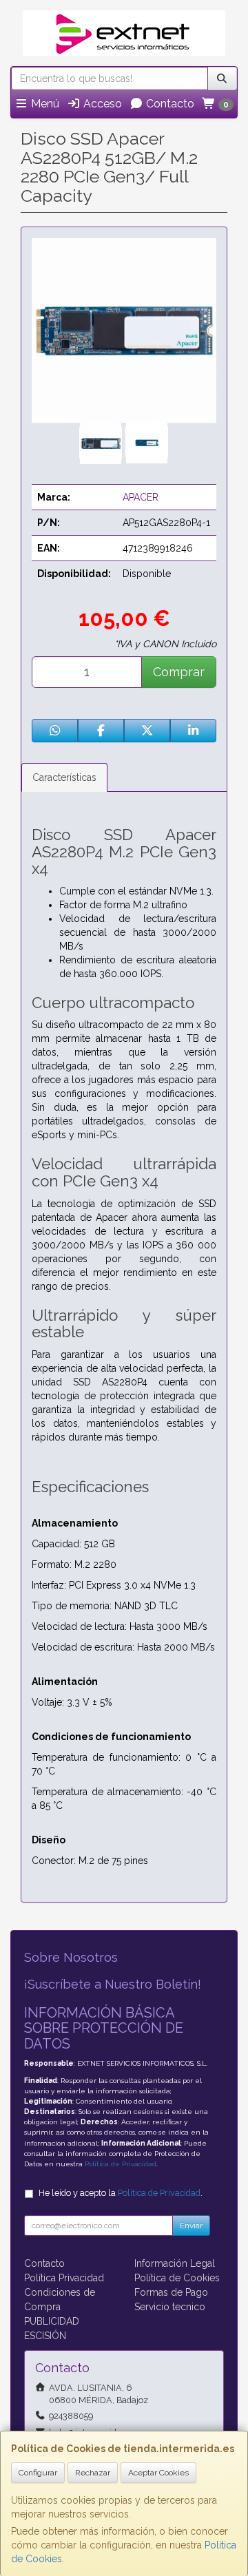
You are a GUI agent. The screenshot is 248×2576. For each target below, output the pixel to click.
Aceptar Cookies (158, 2473)
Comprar (179, 672)
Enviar (191, 2226)
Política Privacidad (64, 2278)
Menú (44, 104)
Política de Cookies (177, 2278)
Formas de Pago (171, 2292)
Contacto (169, 104)
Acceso (101, 104)
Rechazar (93, 2473)
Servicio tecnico (170, 2307)
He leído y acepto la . (121, 2193)
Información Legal (175, 2263)
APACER (141, 497)
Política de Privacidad (121, 2164)
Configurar (38, 2473)
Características (64, 777)
